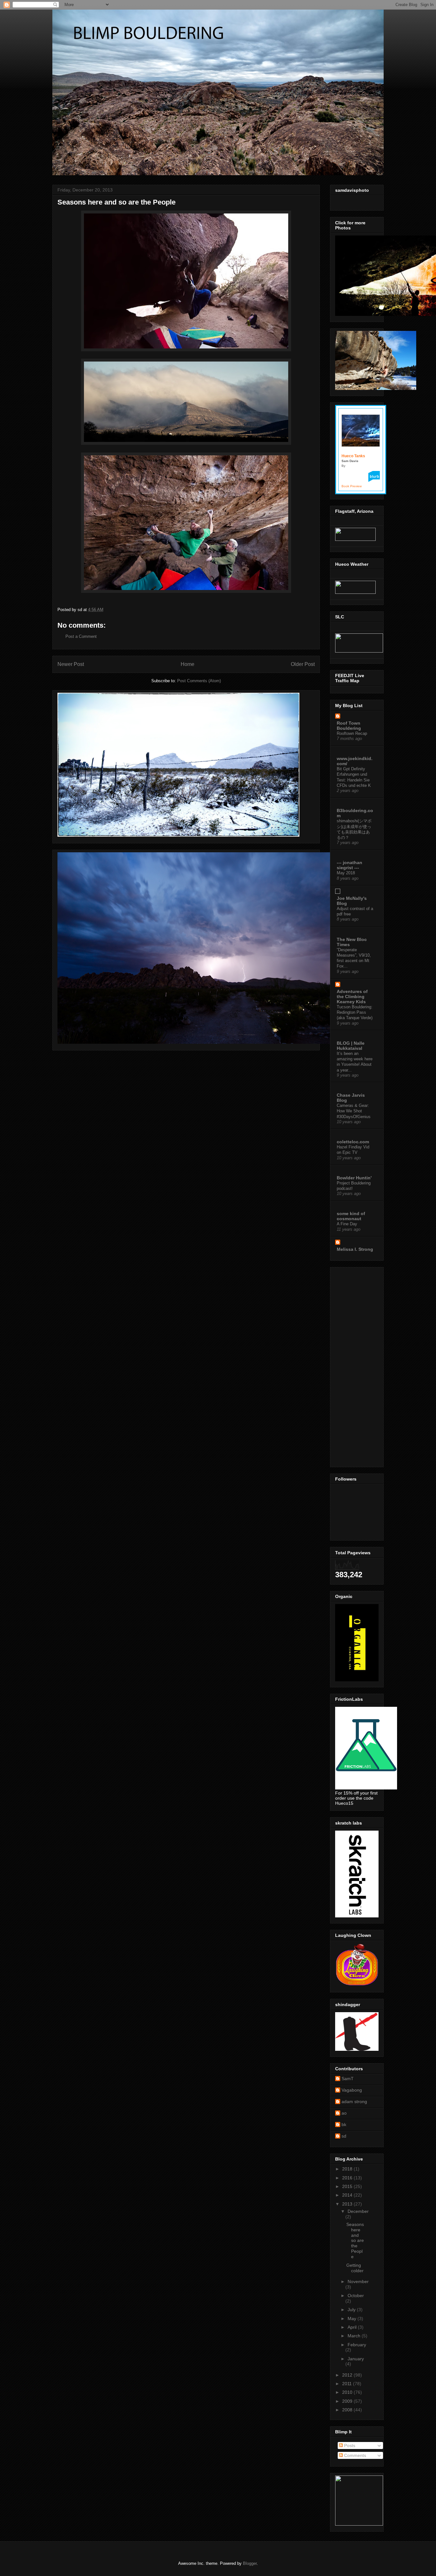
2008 (348, 2410)
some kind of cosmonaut (351, 1216)
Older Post (303, 664)
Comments (354, 2455)
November (358, 2281)
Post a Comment (81, 636)
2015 (348, 2186)
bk (344, 2124)
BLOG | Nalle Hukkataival (351, 1046)
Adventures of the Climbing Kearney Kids (352, 997)
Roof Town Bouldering (349, 726)
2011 (348, 2384)
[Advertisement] (354, 1365)
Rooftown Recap (352, 733)
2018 (348, 2169)
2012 (348, 2375)
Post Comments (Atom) (199, 681)
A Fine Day (347, 1224)
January (356, 2359)
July (352, 2310)
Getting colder (355, 2268)
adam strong (354, 2102)
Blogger (250, 2563)
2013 (348, 2204)
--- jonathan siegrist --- (350, 865)
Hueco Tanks (353, 456)
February (357, 2345)
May (353, 2318)
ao (344, 2113)
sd (344, 2136)
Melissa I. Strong (355, 1249)
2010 (348, 2392)
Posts (349, 2445)
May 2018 (346, 873)
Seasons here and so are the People (355, 2240)
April (353, 2327)
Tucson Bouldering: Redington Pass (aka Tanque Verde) (355, 1012)
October (356, 2296)
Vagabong (352, 2090)
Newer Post (71, 664)
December (358, 2211)
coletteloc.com (353, 1142)
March (355, 2336)
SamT (348, 2079)
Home (188, 664)
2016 (348, 2178)
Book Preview (352, 486)
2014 (348, 2195)
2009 (348, 2401)
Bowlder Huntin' (354, 1178)
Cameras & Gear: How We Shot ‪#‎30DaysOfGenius (354, 1111)
